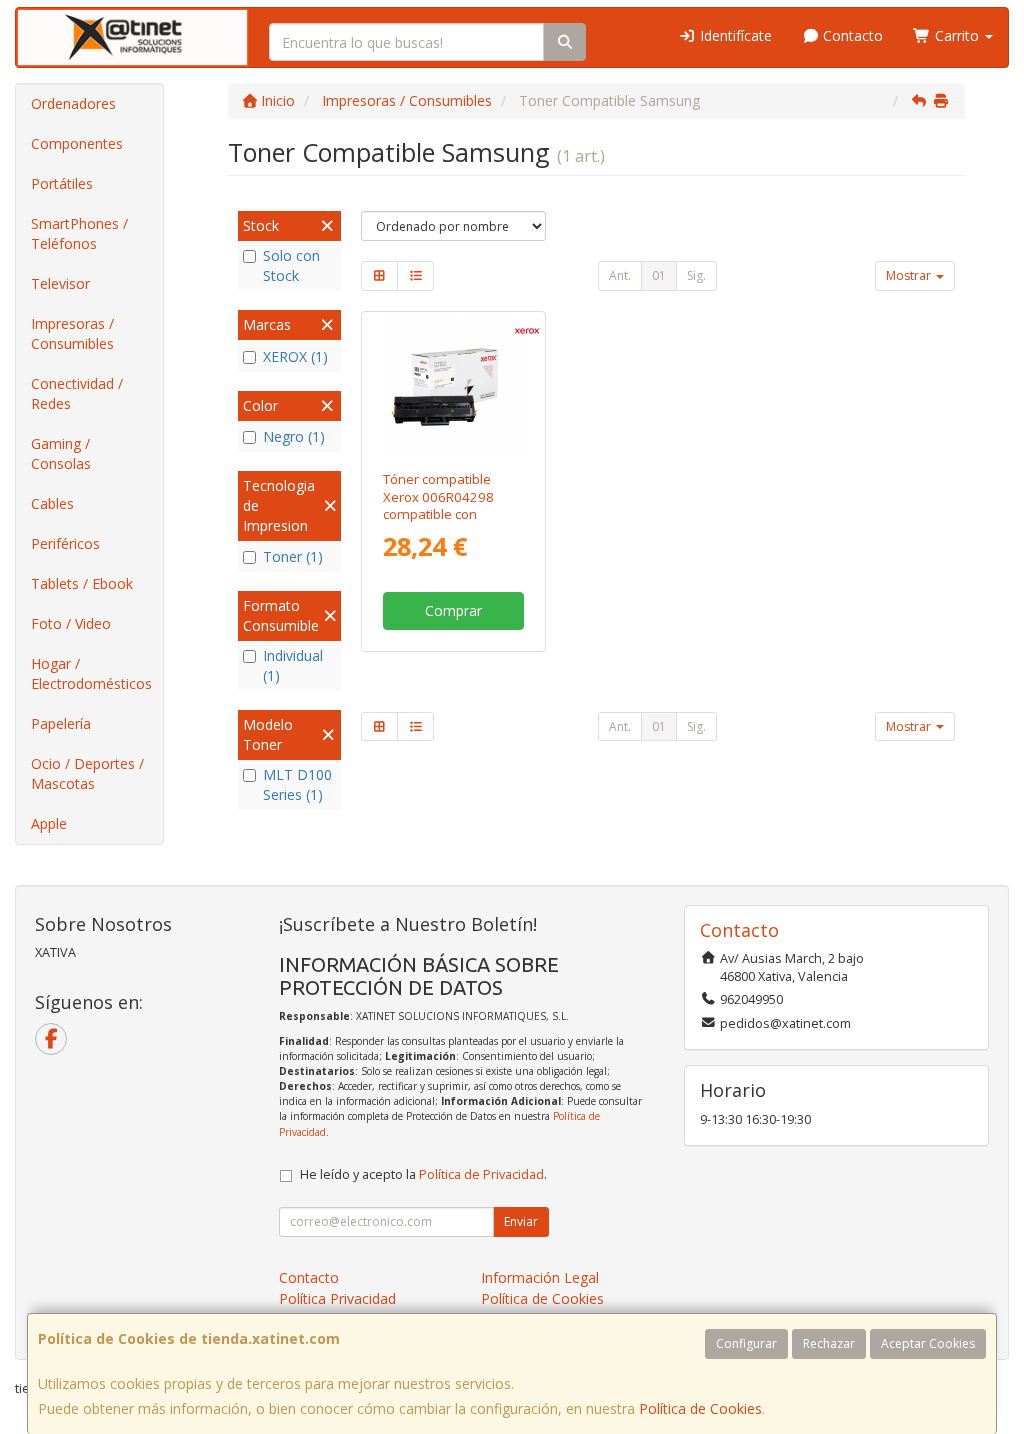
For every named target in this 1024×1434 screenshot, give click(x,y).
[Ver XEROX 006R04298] (453, 387)
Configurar (746, 1343)
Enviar (521, 1221)
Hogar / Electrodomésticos (91, 673)
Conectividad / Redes (77, 393)
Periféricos (65, 543)
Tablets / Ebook (82, 583)
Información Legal (540, 1277)
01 (659, 275)
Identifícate (734, 35)
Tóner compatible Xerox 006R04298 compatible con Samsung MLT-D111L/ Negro (451, 513)
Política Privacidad (337, 1298)
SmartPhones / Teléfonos (79, 233)
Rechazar (829, 1343)
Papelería (61, 723)
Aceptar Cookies (928, 1343)
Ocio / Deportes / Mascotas (87, 773)
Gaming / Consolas (61, 453)
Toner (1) (293, 556)
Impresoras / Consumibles (72, 333)
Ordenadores (73, 103)
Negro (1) (294, 436)
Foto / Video (71, 623)
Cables (52, 503)
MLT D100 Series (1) (297, 784)
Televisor (60, 283)
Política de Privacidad (481, 1174)
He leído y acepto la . (423, 1174)
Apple (49, 823)
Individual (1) (293, 665)
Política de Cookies (700, 1408)
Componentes (77, 143)
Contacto (851, 35)
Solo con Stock (291, 265)
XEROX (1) (295, 356)
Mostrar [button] (910, 275)
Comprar (453, 610)
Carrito (957, 35)
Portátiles (62, 183)
